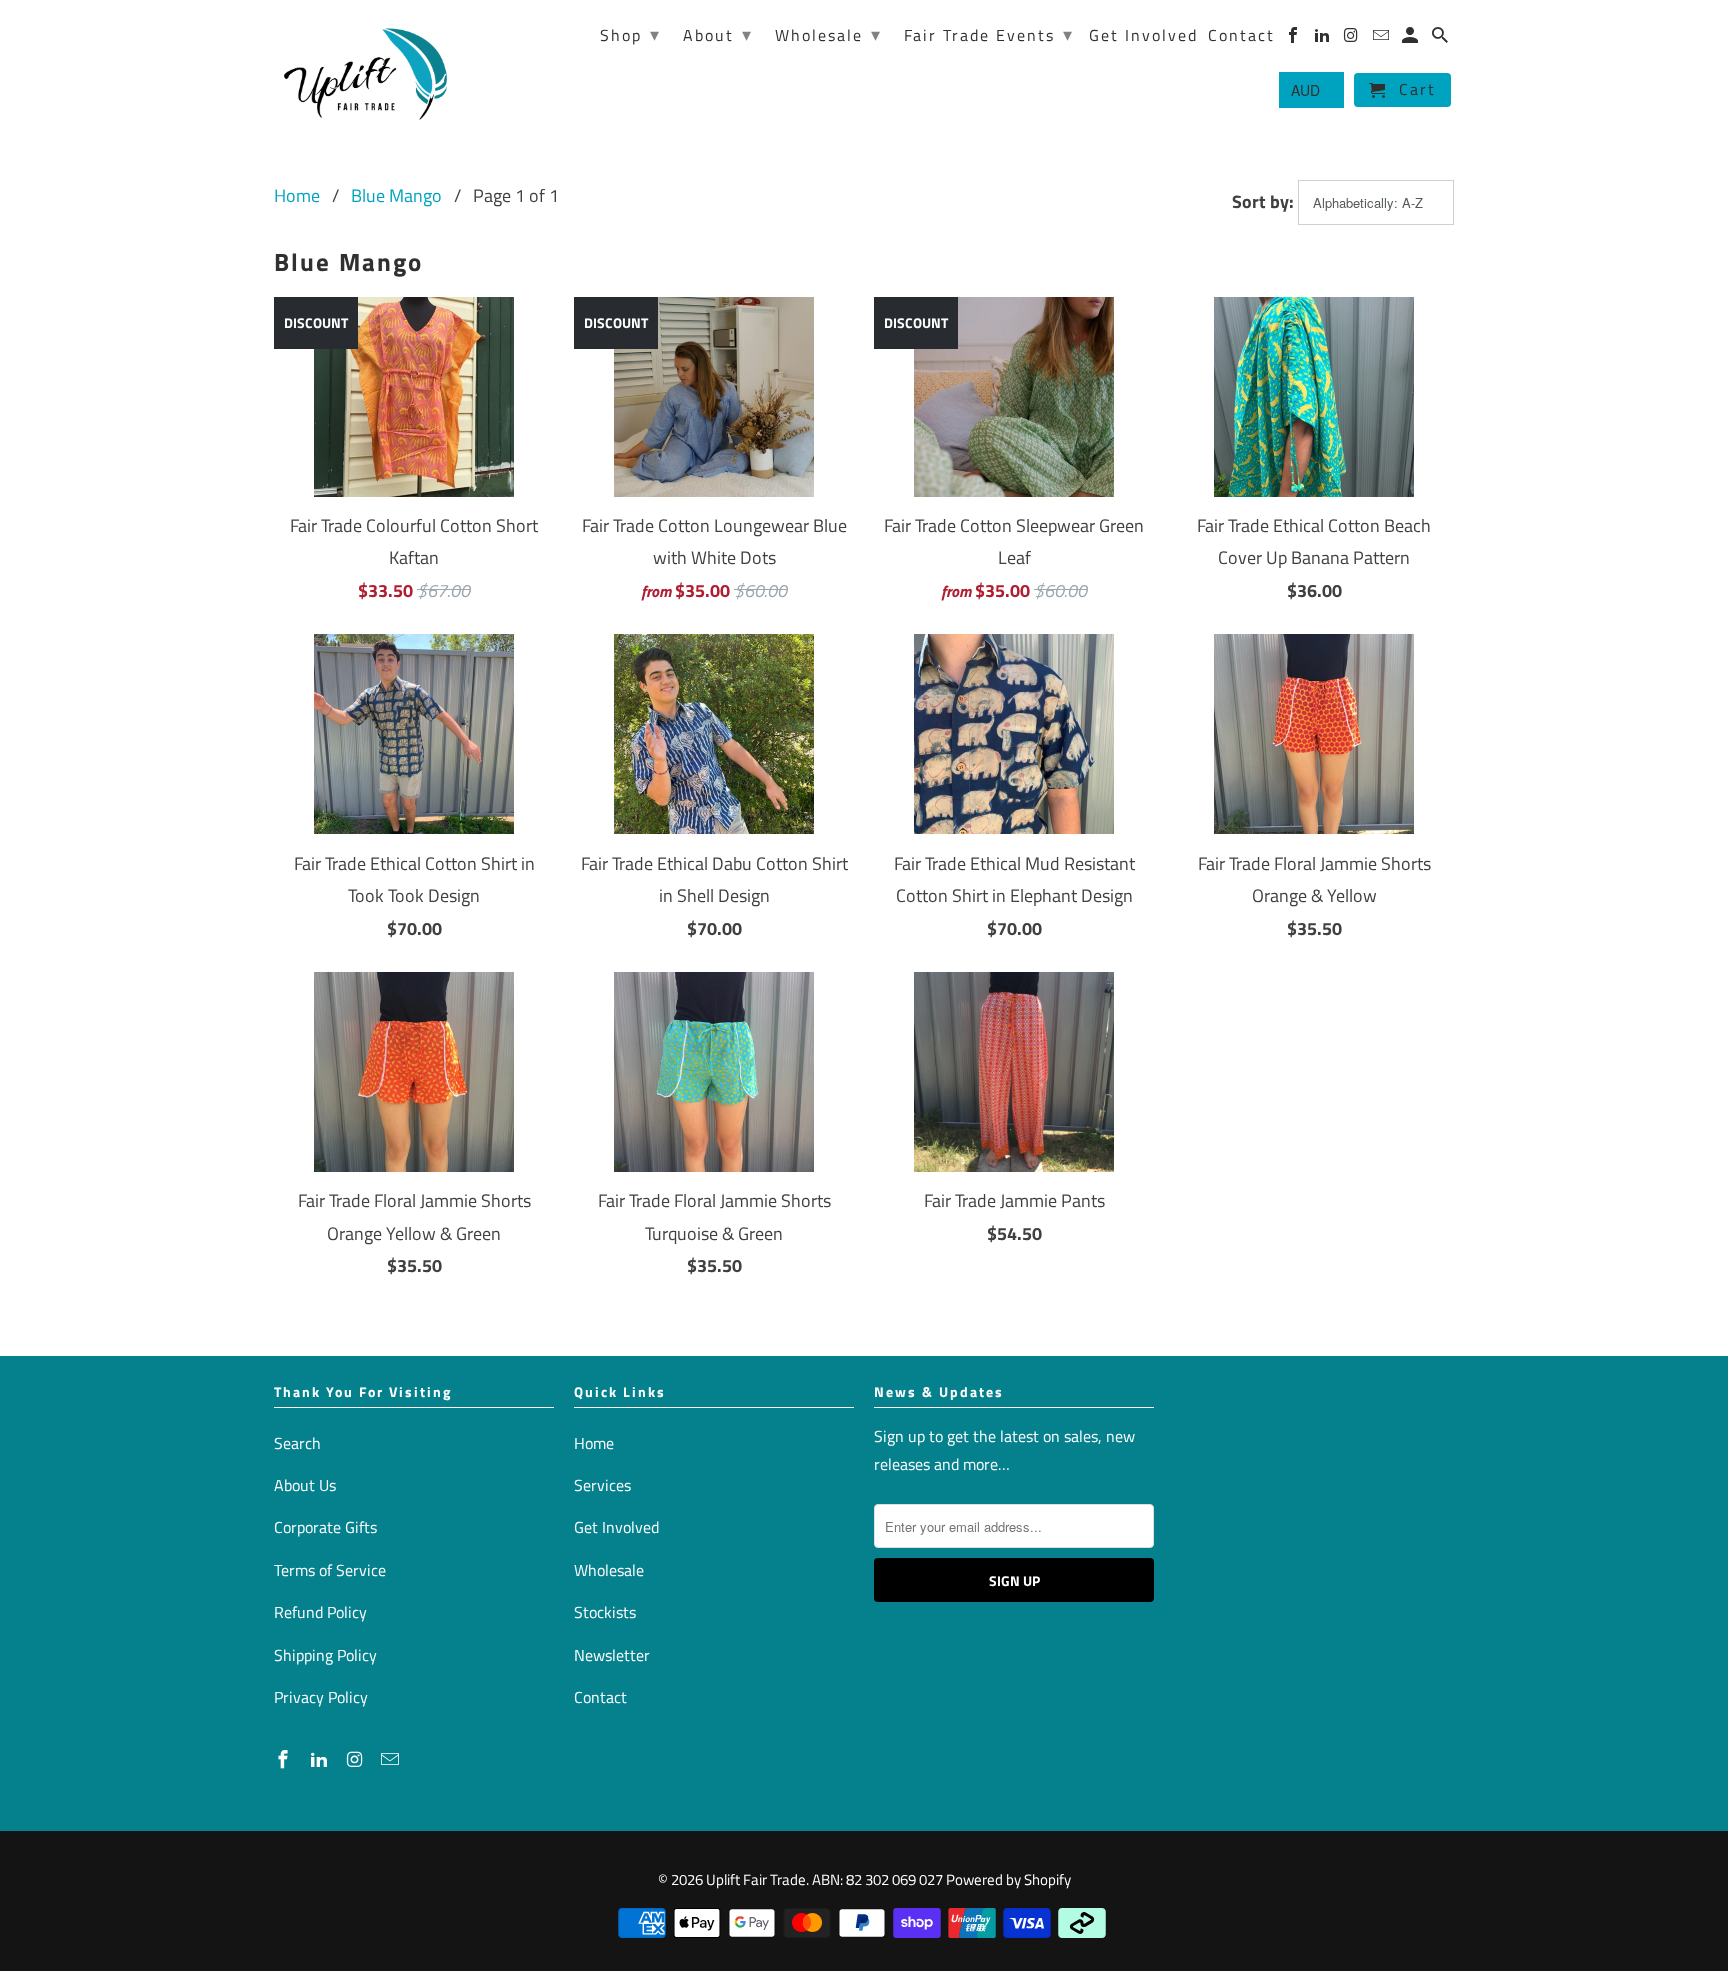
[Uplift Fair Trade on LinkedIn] (321, 1759)
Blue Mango (396, 195)
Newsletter (612, 1655)
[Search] (1441, 39)
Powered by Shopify (1008, 1879)
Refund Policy (320, 1612)
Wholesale (609, 1570)
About (718, 34)
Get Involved (616, 1527)
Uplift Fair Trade (756, 1879)
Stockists (605, 1612)
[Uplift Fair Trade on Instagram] (357, 1759)
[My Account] (1411, 39)
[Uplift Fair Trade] (366, 72)
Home (297, 195)
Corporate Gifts (325, 1527)
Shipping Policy (325, 1655)
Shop (630, 34)
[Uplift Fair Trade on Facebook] (285, 1759)
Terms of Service (330, 1570)
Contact (600, 1697)
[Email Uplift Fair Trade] (392, 1759)
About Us (305, 1485)
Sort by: (1265, 201)
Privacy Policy (321, 1697)
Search (297, 1443)
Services (602, 1485)
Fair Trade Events (989, 34)
